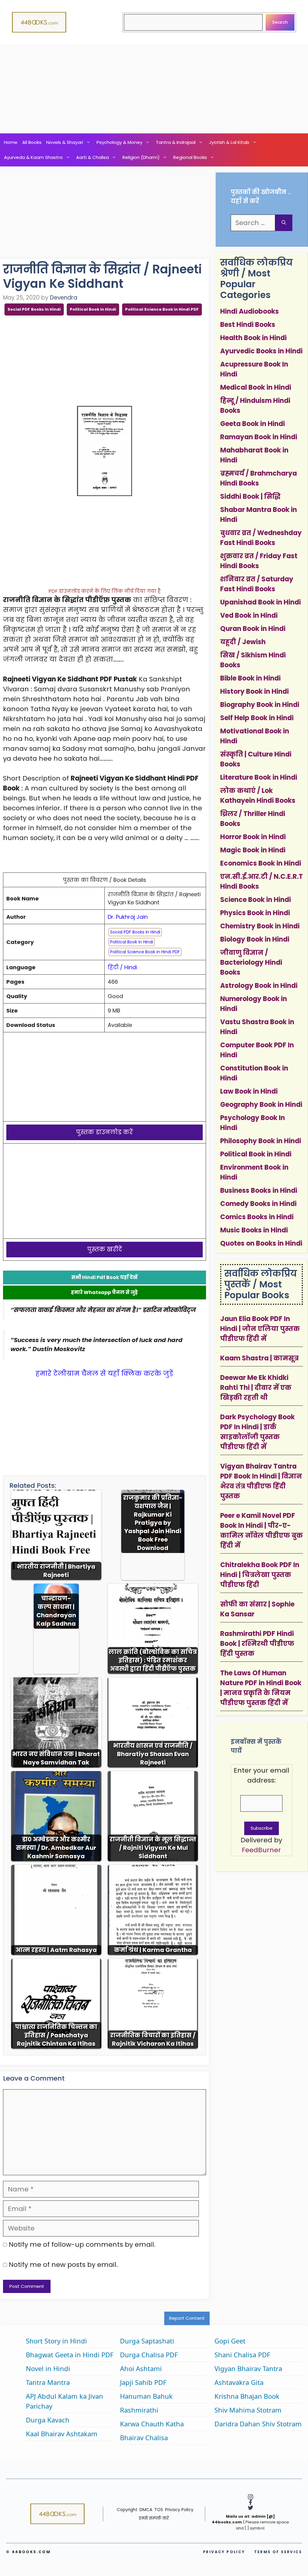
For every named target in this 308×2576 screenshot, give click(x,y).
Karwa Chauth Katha (152, 2424)
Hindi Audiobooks (249, 311)
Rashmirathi (139, 2410)
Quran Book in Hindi (253, 629)
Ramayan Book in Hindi (259, 437)
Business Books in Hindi (259, 1191)
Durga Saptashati (147, 2341)
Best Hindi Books (248, 325)
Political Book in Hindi (93, 309)
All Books (32, 142)
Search (280, 22)
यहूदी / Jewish (243, 642)
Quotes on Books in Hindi (261, 1243)
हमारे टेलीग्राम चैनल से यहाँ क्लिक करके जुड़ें (104, 1373)
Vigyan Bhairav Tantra (248, 2368)
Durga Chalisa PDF (149, 2355)
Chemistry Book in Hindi (260, 926)
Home (11, 142)
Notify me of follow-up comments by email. (82, 2244)
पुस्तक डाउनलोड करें (105, 1132)
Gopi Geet (230, 2341)
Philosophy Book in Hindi (261, 1141)
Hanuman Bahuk (146, 2396)
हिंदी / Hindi (122, 967)
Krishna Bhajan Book (247, 2396)
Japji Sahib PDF (143, 2382)
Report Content (187, 2318)
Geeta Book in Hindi (253, 424)
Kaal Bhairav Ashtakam (62, 2434)
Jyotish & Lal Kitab (229, 142)
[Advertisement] (154, 89)
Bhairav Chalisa (144, 2437)
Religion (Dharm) (141, 157)
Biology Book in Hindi (255, 939)
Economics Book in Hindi (261, 863)
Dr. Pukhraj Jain (128, 917)
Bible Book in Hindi (250, 678)
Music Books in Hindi (254, 1230)
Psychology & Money (119, 142)
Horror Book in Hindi (253, 837)
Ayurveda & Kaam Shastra (33, 157)
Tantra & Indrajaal (176, 142)
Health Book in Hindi (253, 338)
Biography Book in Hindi (260, 705)
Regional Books (190, 157)
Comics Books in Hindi (257, 1217)
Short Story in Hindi (56, 2341)
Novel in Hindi (48, 2368)
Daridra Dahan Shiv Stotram (258, 2424)
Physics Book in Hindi (255, 913)
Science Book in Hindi (256, 900)
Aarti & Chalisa (92, 157)
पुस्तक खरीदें (105, 1249)
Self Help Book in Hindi (257, 718)
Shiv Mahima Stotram (248, 2410)
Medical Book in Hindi (256, 387)
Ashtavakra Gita (239, 2382)
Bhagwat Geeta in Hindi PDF (70, 2355)
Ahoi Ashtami (141, 2368)
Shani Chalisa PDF (242, 2355)
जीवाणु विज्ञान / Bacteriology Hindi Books (251, 962)
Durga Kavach (48, 2420)
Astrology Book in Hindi (259, 986)
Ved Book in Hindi (249, 615)
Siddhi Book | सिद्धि (250, 496)
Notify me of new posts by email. (63, 2265)
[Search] (284, 223)
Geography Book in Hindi (261, 1105)
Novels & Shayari (65, 142)
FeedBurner (261, 1850)
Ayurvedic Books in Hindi (261, 351)
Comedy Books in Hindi (258, 1204)
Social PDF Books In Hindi (34, 309)
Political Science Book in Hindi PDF (162, 309)
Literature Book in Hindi (259, 777)
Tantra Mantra (48, 2382)
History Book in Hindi (254, 691)
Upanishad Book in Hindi (260, 602)
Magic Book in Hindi (253, 850)
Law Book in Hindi (249, 1091)
